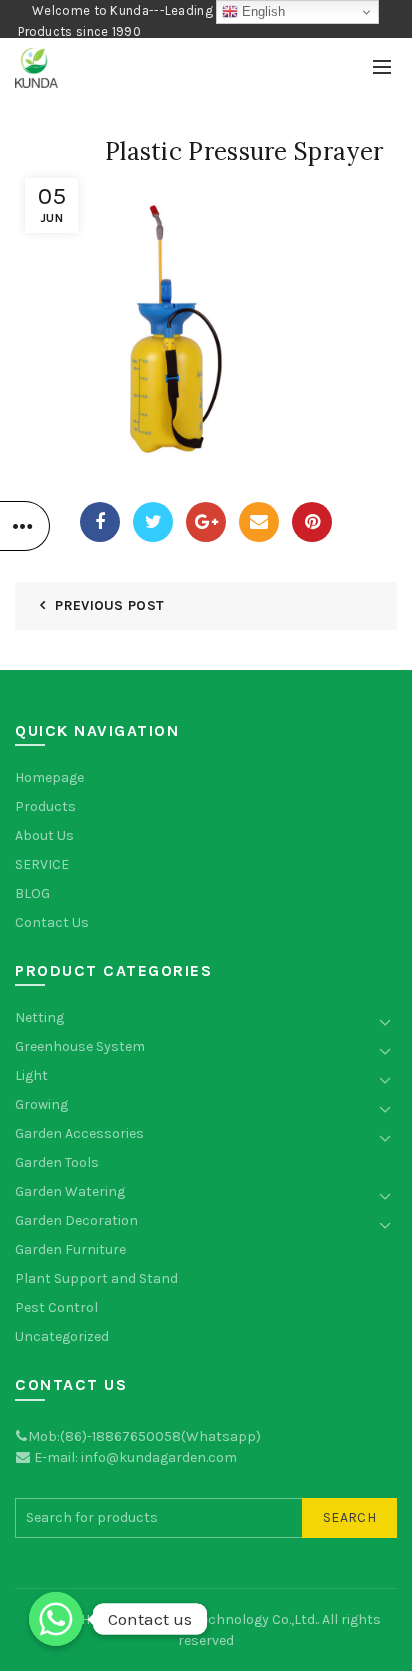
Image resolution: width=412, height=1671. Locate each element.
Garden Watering (70, 1191)
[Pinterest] (312, 522)
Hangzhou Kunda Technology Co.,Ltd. (199, 1619)
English (261, 11)
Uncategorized (62, 1336)
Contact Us (52, 922)
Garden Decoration (76, 1220)
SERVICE (42, 864)
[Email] (259, 522)
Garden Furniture (70, 1249)
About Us (44, 835)
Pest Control (56, 1307)
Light (31, 1075)
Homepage (49, 777)
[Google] (206, 522)
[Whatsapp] (56, 1619)
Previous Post (109, 605)
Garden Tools (57, 1162)
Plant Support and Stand (96, 1278)
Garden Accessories (79, 1133)
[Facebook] (100, 522)
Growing (41, 1104)
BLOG (32, 893)
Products (45, 806)
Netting (39, 1017)
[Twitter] (153, 522)
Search (349, 1517)
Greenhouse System (80, 1046)
